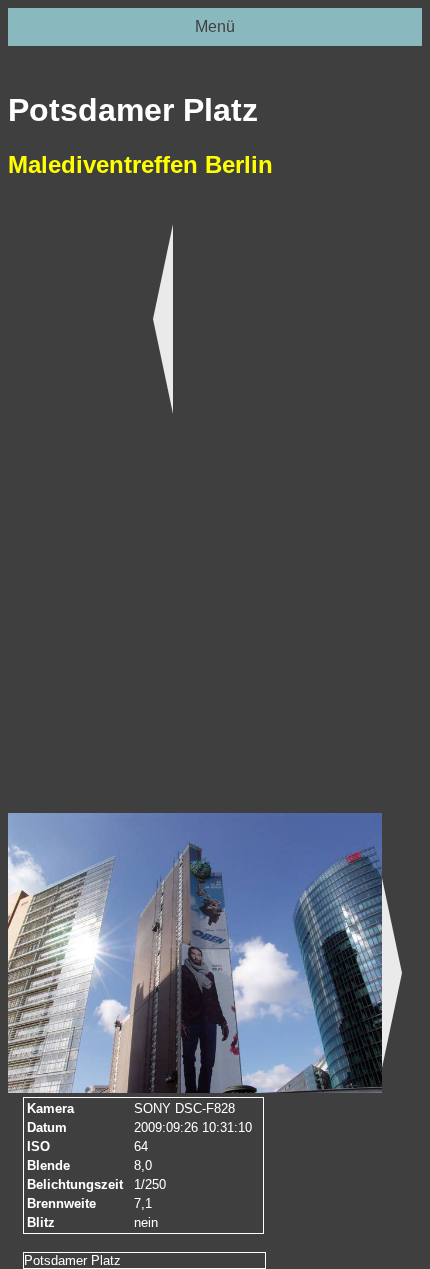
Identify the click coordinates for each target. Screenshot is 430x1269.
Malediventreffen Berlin (140, 164)
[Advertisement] (68, 509)
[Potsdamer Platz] (195, 953)
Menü (215, 26)
